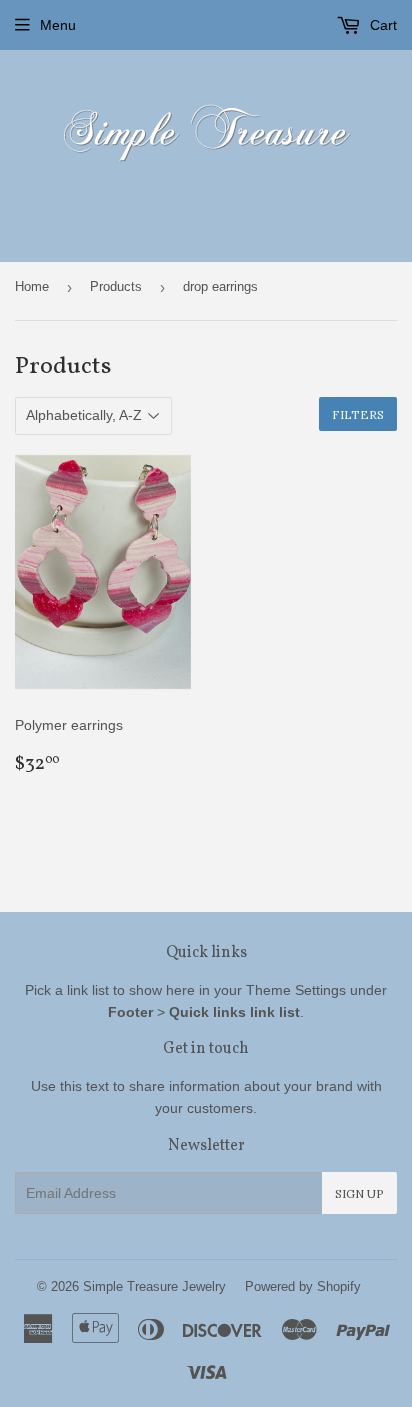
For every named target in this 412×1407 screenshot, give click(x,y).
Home (32, 286)
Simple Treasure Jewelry (154, 1286)
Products (116, 286)
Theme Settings (296, 990)
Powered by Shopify (303, 1286)
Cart (381, 25)
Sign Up (359, 1193)
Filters (358, 414)
